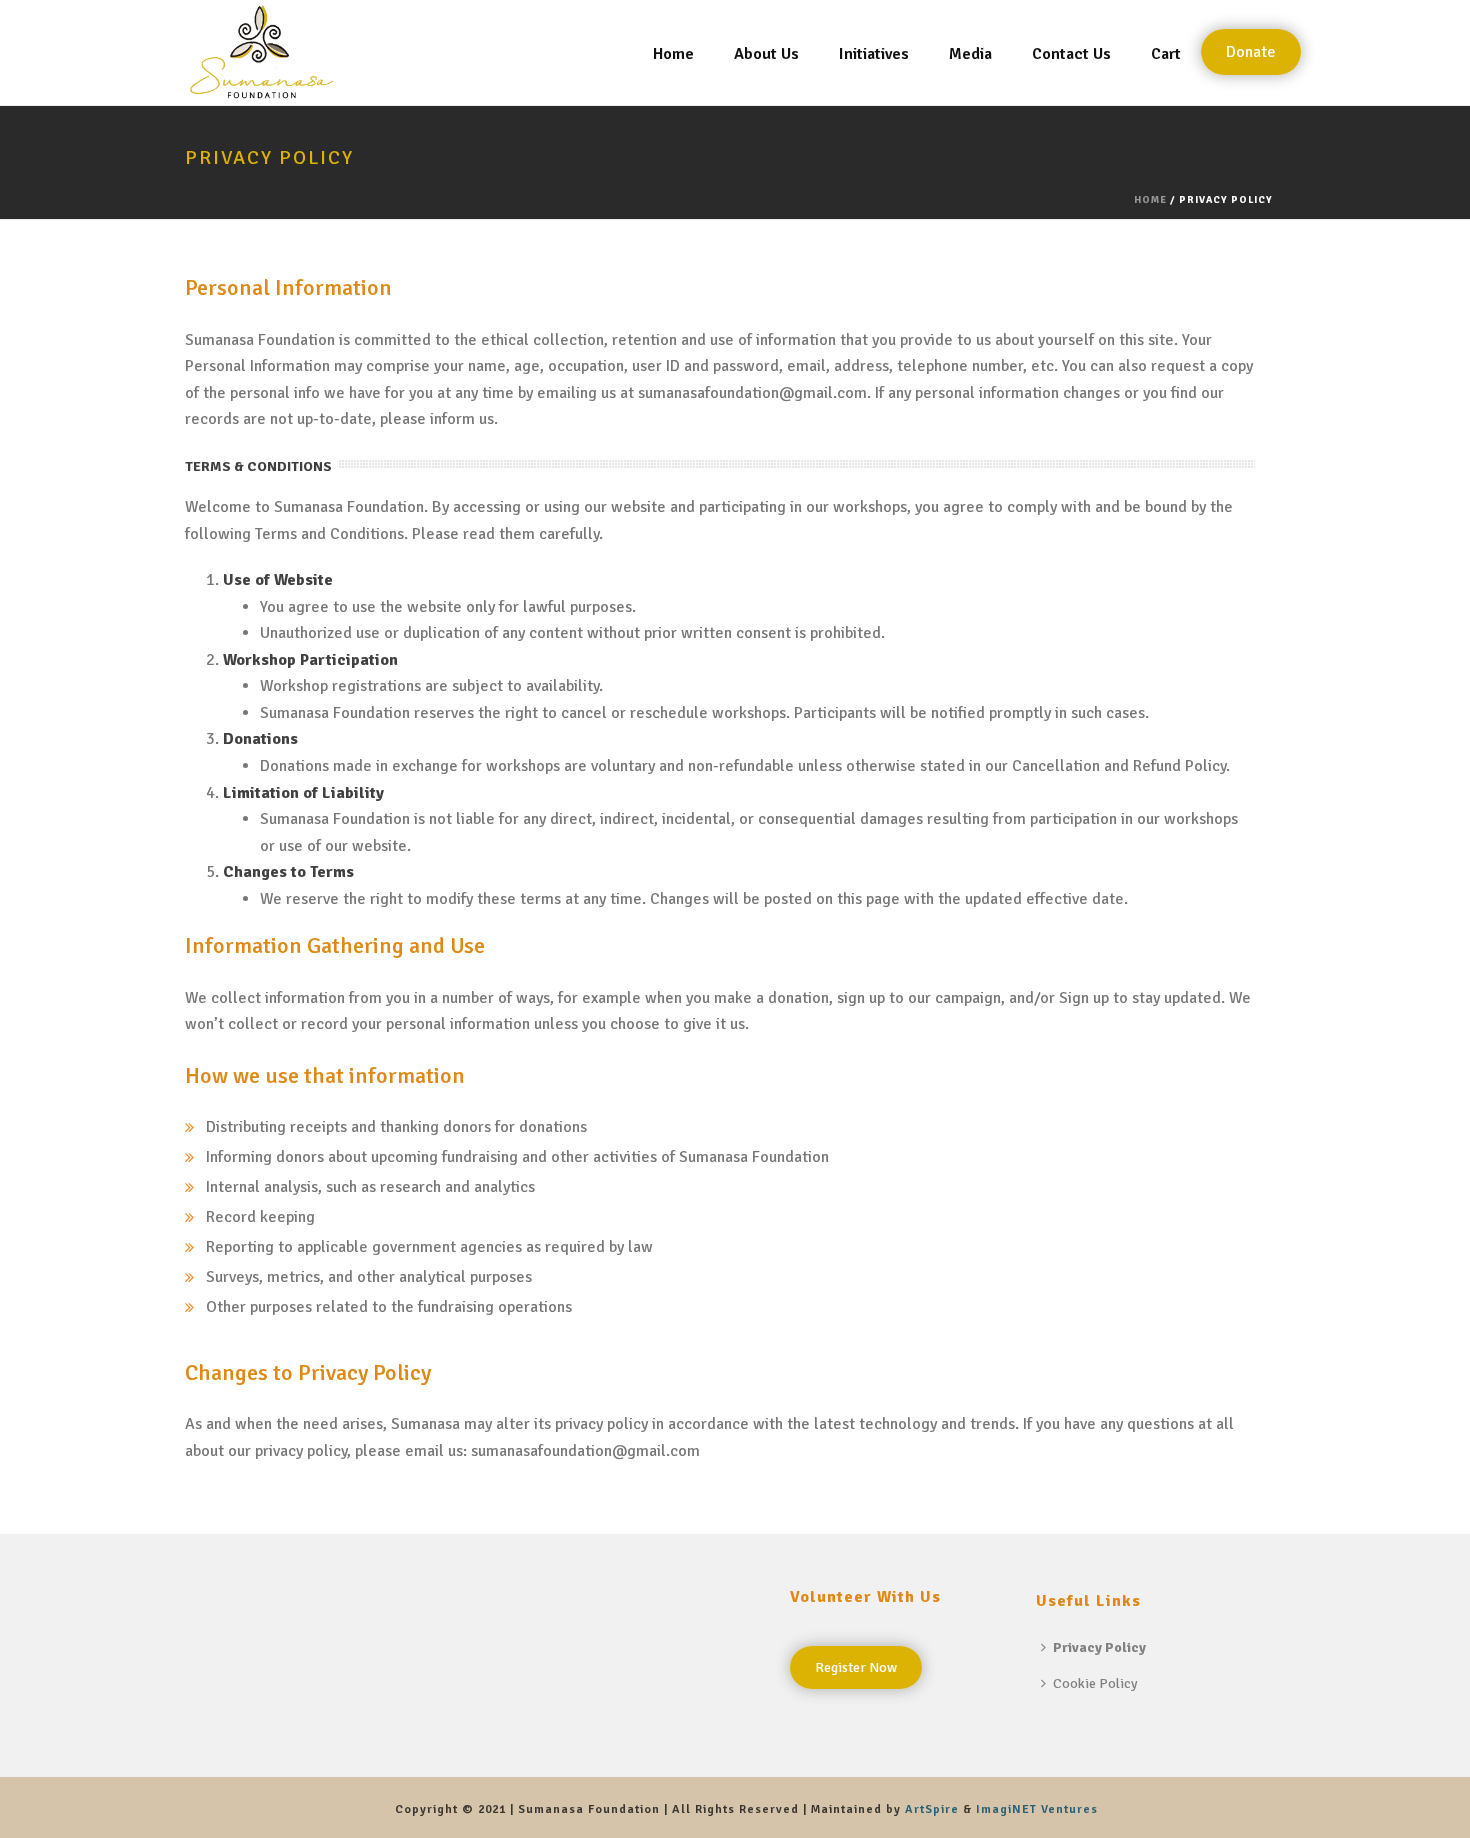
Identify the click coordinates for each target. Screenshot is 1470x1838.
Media (970, 54)
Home (673, 54)
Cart (1166, 54)
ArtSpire (934, 1809)
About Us (766, 54)
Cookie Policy (1095, 1683)
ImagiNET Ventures (1037, 1809)
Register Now (856, 1667)
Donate (1251, 52)
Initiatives (874, 54)
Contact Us (1071, 54)
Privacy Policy (1099, 1647)
